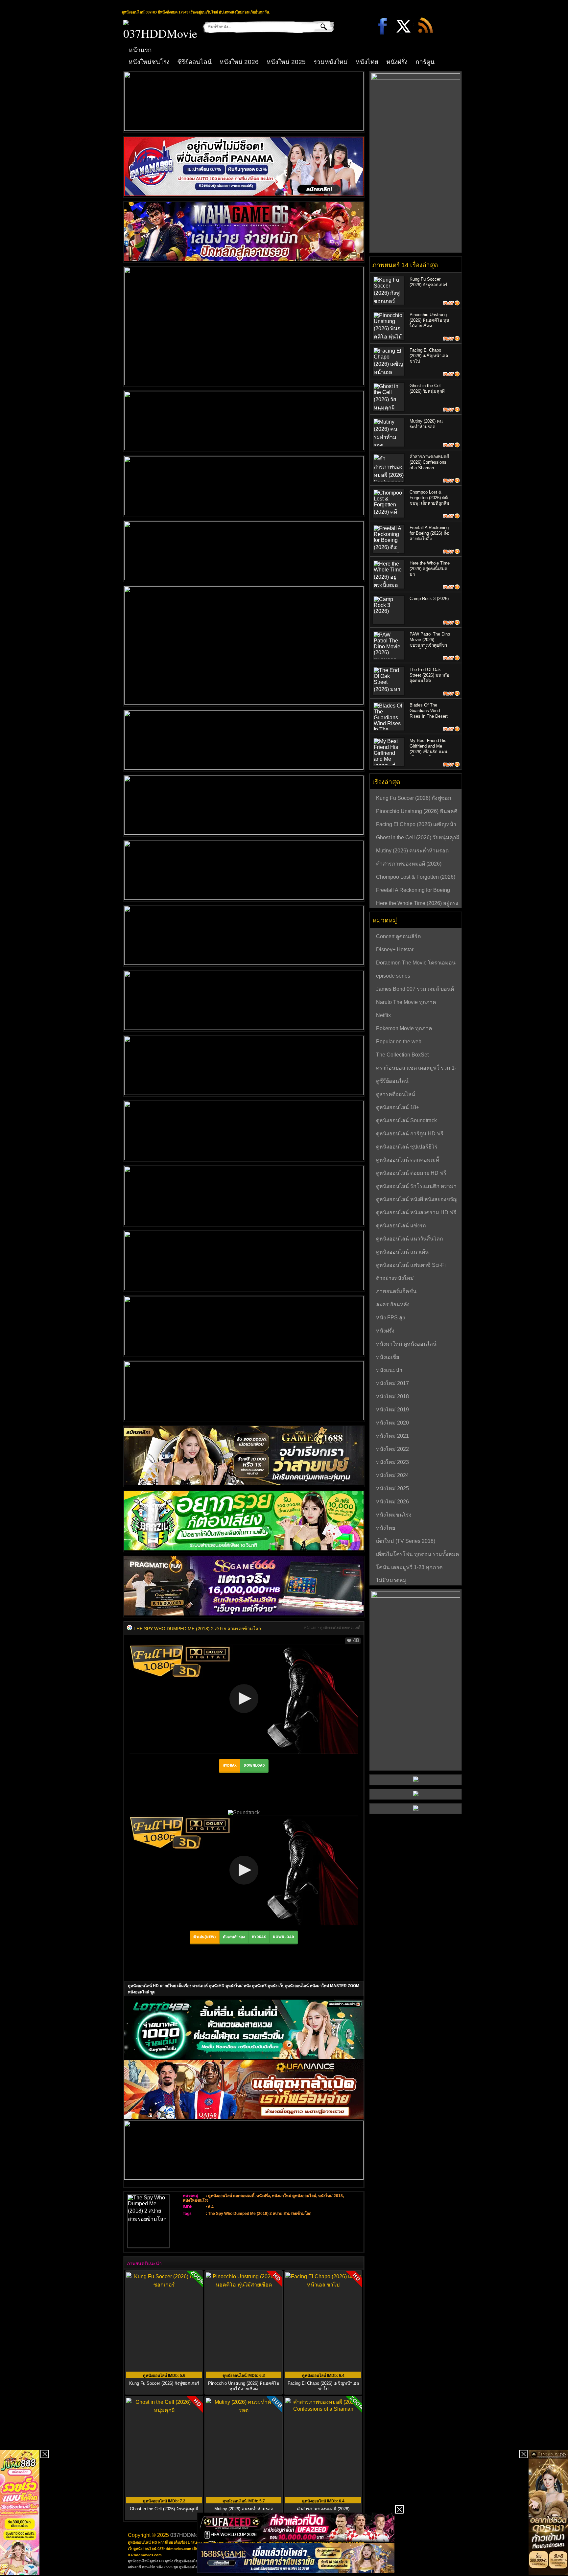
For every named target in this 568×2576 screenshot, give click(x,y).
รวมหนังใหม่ (331, 62)
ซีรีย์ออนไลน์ (195, 62)
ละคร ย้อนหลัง (393, 1304)
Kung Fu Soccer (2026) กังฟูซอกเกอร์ (164, 2383)
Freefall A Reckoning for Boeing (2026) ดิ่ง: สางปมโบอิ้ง (429, 533)
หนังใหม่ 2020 (392, 1423)
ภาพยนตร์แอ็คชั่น (396, 1291)
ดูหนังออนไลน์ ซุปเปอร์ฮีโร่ (407, 1147)
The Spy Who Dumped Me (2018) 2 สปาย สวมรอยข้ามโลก (260, 2214)
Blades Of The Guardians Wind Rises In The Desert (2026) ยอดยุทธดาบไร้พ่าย (429, 716)
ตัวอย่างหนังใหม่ (395, 1278)
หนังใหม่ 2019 (392, 1410)
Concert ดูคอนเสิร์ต (398, 936)
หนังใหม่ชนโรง (149, 62)
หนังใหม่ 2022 (392, 1449)
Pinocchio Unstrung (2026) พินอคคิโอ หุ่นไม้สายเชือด (244, 2386)
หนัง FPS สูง (390, 1318)
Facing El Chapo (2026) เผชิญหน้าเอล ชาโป (323, 2386)
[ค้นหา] (319, 27)
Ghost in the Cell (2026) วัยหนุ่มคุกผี (418, 837)
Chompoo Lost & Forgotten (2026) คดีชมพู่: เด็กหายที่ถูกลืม (429, 498)
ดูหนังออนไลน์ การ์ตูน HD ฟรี (410, 1134)
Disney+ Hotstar (395, 950)
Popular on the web (399, 1042)
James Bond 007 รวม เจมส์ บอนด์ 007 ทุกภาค (415, 990)
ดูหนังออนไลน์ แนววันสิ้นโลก (410, 1239)
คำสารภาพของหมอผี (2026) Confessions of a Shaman (429, 462)
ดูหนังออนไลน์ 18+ (398, 1107)
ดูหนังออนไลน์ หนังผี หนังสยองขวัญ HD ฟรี (417, 1200)
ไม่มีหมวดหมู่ (391, 1580)
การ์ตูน (425, 62)
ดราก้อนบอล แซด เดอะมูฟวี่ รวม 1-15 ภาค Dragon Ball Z (416, 1069)
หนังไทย (367, 62)
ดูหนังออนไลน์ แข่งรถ (401, 1226)
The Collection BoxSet (402, 1055)
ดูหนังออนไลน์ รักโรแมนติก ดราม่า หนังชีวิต (416, 1187)
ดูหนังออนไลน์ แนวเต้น (402, 1252)
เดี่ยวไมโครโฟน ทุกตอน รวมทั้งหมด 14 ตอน (417, 1555)
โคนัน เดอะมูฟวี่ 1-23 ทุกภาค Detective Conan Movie (409, 1568)
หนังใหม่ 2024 (392, 1475)
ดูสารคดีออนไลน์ (396, 1094)
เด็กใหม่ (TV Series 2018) (406, 1541)
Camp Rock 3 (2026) (429, 599)
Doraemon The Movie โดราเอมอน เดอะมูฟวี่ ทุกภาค (416, 963)
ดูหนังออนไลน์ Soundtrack (406, 1120)
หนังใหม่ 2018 (331, 2196)
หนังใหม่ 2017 (392, 1383)
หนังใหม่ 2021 (392, 1436)
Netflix (383, 1015)
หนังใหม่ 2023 (392, 1462)
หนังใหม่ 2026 (239, 62)
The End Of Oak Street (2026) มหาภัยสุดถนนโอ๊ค (429, 675)
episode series (393, 976)
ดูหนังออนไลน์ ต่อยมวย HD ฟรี (411, 1173)
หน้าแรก (140, 50)
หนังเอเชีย (388, 1357)
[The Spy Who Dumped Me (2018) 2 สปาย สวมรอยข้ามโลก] (130, 1629)
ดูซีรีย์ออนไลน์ (392, 1081)
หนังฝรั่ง (397, 62)
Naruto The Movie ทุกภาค (406, 1002)
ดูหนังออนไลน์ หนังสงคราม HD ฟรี (416, 1212)
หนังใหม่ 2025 (286, 62)
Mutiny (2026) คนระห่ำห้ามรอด (412, 851)
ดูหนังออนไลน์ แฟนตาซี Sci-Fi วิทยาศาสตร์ (411, 1266)
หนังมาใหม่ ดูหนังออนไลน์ (294, 2196)
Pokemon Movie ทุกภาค (404, 1028)
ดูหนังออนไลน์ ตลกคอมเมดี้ (340, 1627)
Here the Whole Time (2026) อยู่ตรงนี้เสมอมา (430, 569)
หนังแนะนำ (389, 1370)
